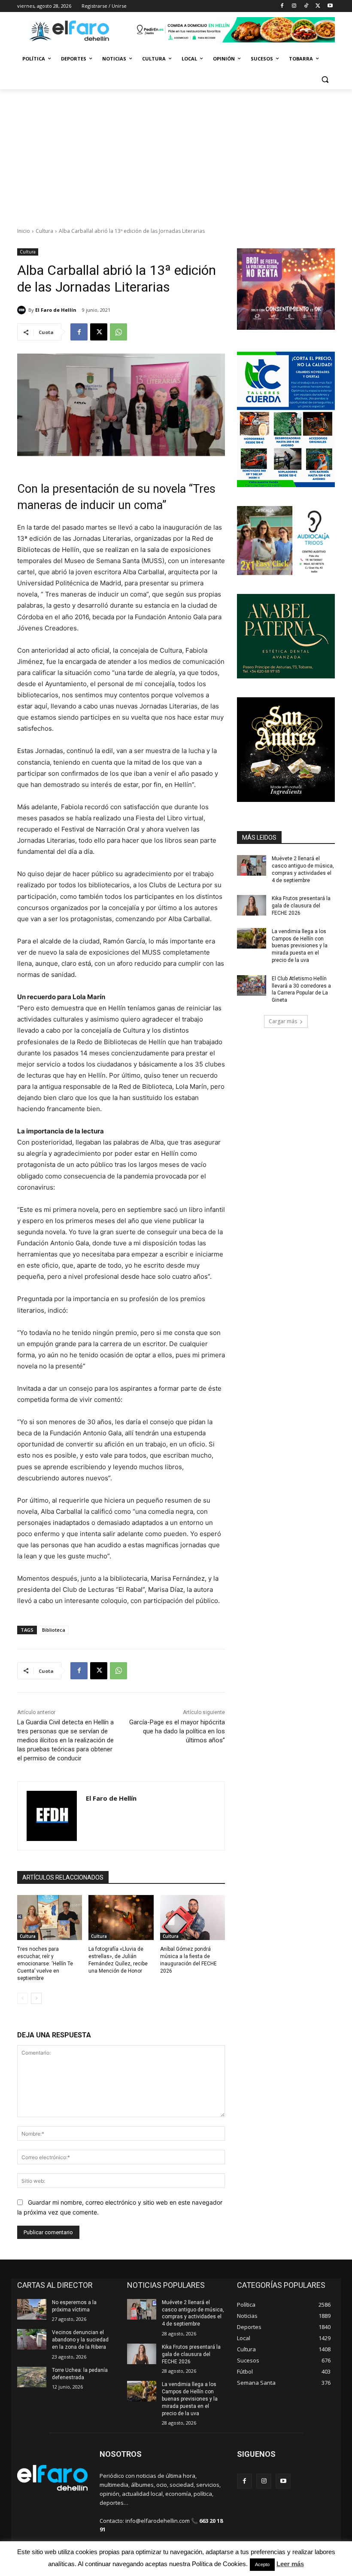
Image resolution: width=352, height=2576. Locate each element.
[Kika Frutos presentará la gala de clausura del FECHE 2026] (252, 905)
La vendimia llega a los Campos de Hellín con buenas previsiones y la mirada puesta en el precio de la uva (300, 946)
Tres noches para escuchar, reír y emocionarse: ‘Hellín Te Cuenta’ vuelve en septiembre (45, 1963)
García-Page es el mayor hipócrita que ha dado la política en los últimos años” (177, 1731)
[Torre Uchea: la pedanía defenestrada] (32, 2377)
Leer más (290, 2564)
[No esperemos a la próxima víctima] (32, 2309)
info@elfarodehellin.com (158, 2521)
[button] (325, 80)
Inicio (24, 231)
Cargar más (283, 1021)
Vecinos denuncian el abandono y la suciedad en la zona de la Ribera (80, 2340)
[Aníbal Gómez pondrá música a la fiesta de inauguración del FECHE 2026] (193, 1918)
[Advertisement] (176, 154)
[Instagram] (294, 6)
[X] (318, 6)
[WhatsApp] (118, 332)
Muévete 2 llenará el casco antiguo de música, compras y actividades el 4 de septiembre (193, 2313)
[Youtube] (330, 6)
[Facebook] (282, 6)
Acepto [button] (262, 2564)
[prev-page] (23, 1998)
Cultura (44, 231)
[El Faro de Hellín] (23, 310)
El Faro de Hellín (56, 310)
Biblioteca (54, 1630)
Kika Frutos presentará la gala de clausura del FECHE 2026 (301, 906)
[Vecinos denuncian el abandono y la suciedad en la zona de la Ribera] (32, 2339)
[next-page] (36, 1998)
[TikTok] (306, 6)
